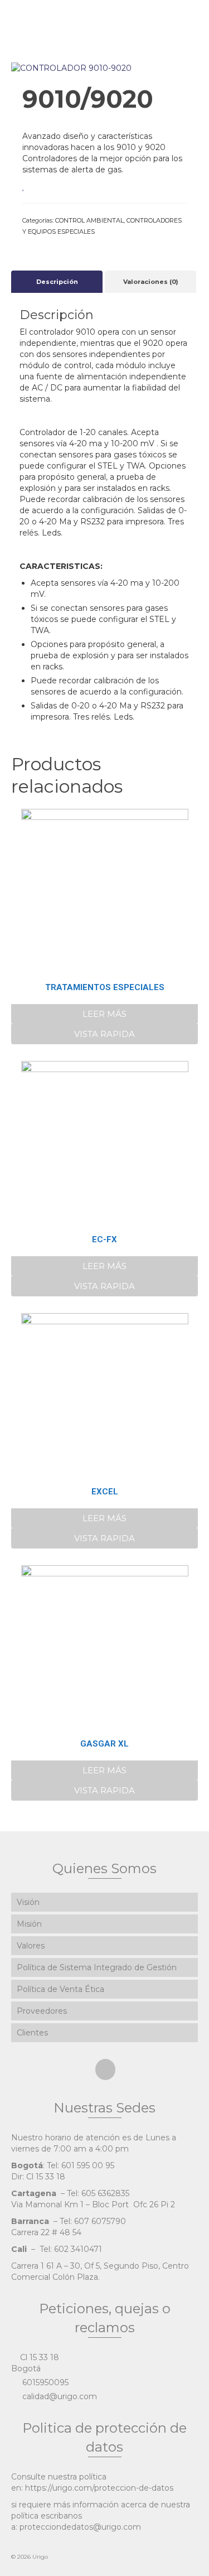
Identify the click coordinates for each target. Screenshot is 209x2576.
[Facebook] (105, 2069)
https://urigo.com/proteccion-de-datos (99, 2488)
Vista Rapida (104, 1034)
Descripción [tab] (57, 282)
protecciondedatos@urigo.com (80, 2527)
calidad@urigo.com (59, 2396)
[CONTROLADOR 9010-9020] (71, 67)
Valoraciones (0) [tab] (151, 282)
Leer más (104, 1014)
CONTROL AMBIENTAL (89, 220)
